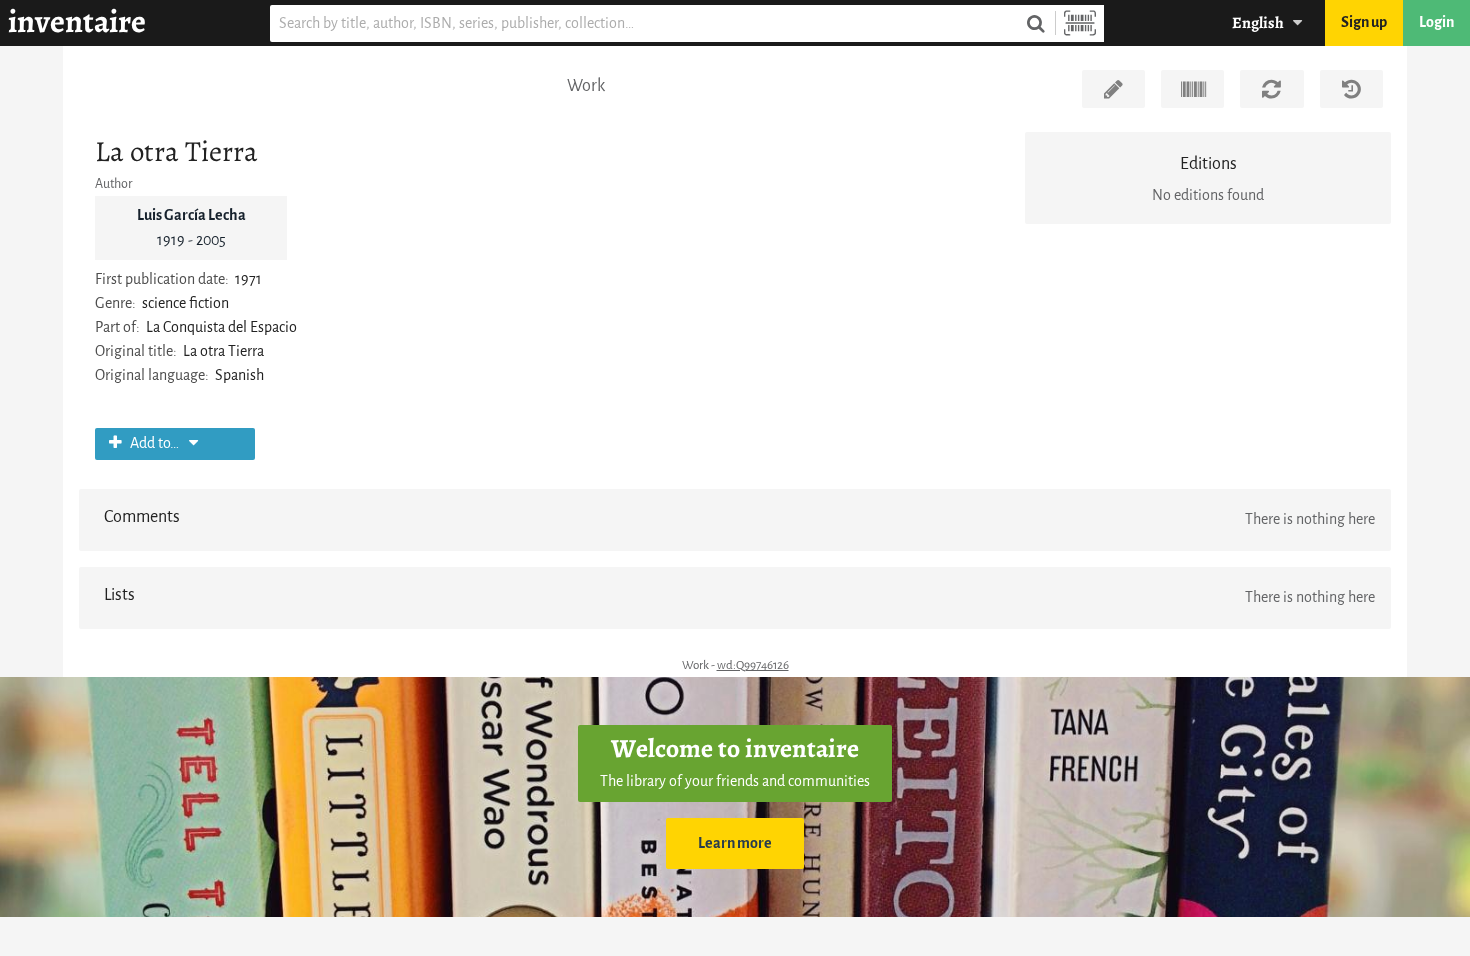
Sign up (1364, 22)
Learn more (735, 843)
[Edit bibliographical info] (1113, 89)
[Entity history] (1351, 89)
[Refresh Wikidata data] (1271, 89)
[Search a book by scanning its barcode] (1080, 23)
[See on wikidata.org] (1192, 89)
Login (1436, 22)
